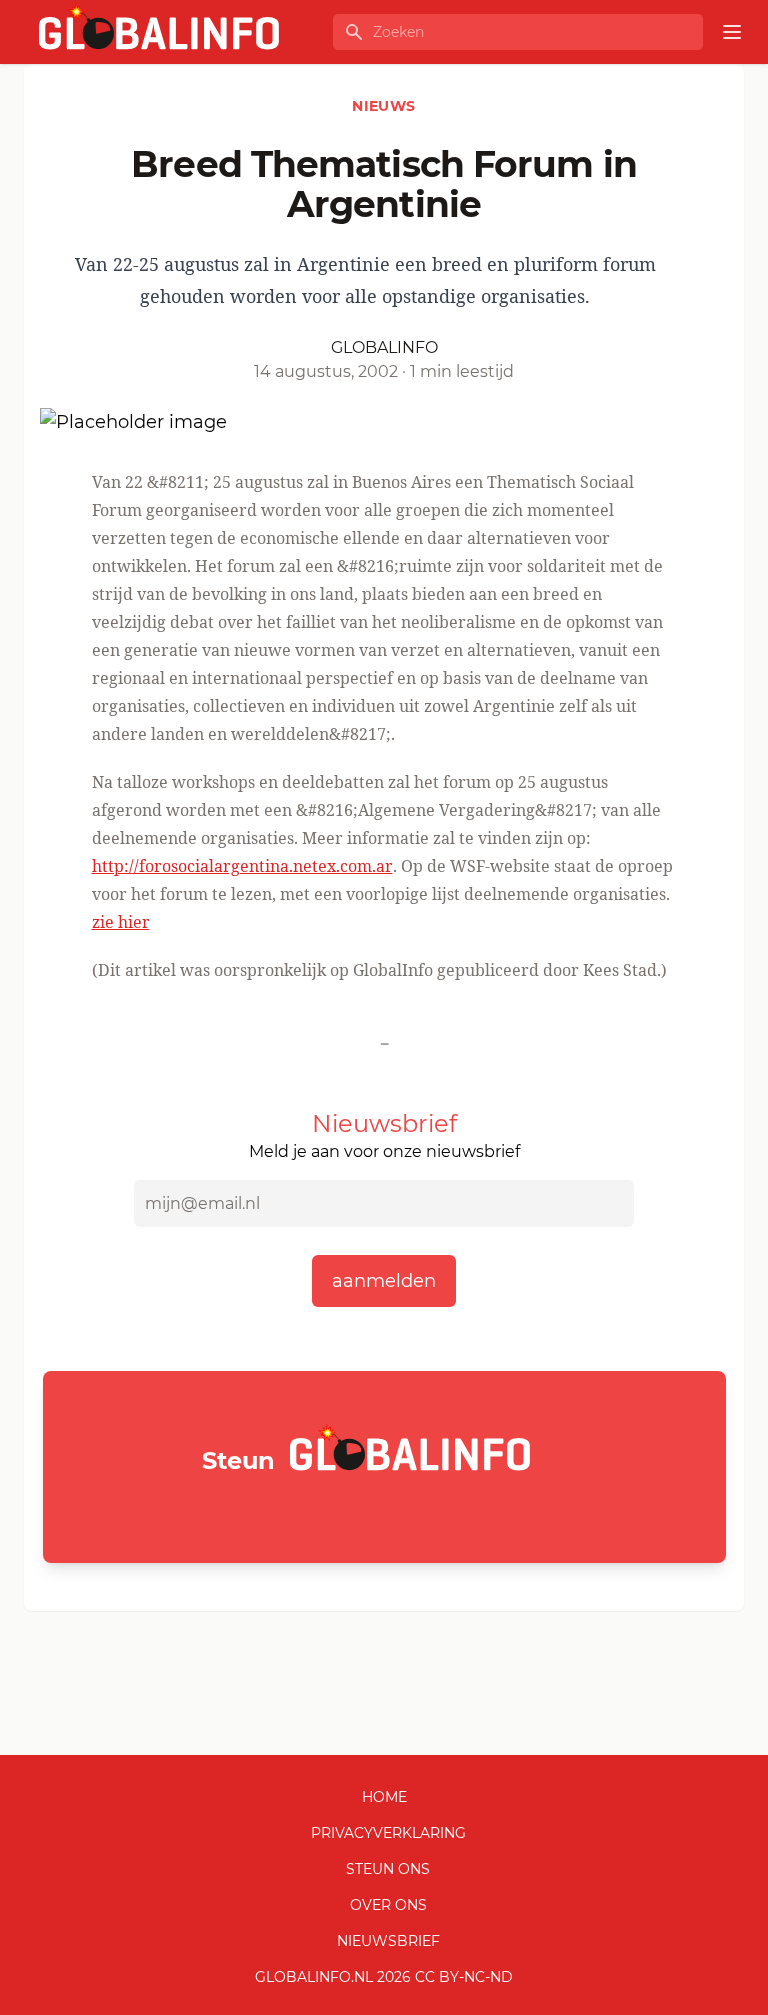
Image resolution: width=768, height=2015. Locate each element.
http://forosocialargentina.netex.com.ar (242, 866)
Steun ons (388, 1869)
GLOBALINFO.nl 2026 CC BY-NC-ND (384, 1977)
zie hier (121, 922)
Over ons (388, 1905)
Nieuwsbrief (388, 1941)
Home (384, 1797)
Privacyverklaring (388, 1833)
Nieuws (383, 106)
